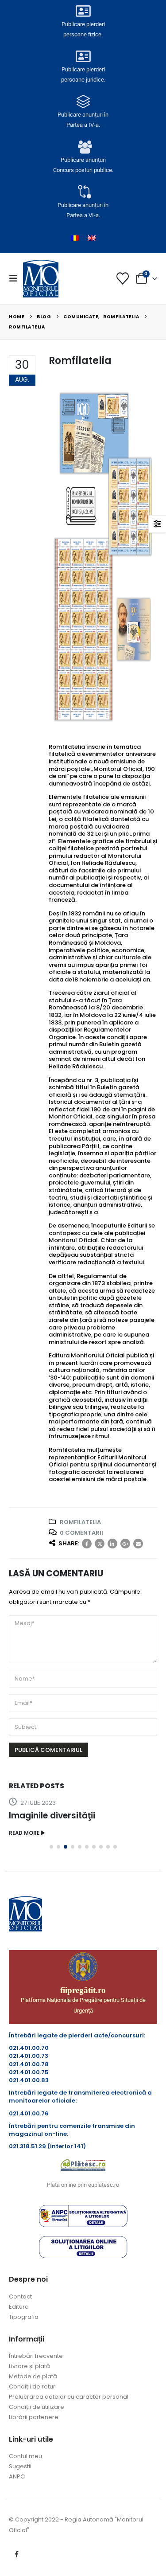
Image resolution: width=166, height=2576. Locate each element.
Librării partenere (34, 2417)
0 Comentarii (81, 1533)
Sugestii (20, 2466)
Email (138, 1544)
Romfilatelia (80, 1522)
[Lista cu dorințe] (123, 278)
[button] (16, 278)
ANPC (17, 2476)
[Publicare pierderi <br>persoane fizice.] (83, 11)
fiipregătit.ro (83, 1990)
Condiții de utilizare (37, 2407)
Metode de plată (33, 2376)
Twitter (100, 1544)
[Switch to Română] (75, 238)
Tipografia (24, 2317)
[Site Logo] (41, 278)
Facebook (87, 1544)
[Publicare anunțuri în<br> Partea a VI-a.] (83, 192)
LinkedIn (112, 1544)
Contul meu (25, 2456)
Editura (19, 2307)
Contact (20, 2297)
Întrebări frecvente (36, 2356)
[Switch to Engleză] (92, 238)
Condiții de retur (32, 2386)
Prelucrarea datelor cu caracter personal (69, 2397)
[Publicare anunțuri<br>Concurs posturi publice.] (83, 147)
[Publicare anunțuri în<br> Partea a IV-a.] (83, 102)
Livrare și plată (29, 2366)
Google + (125, 1544)
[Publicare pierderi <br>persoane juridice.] (83, 56)
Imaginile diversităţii (52, 1816)
